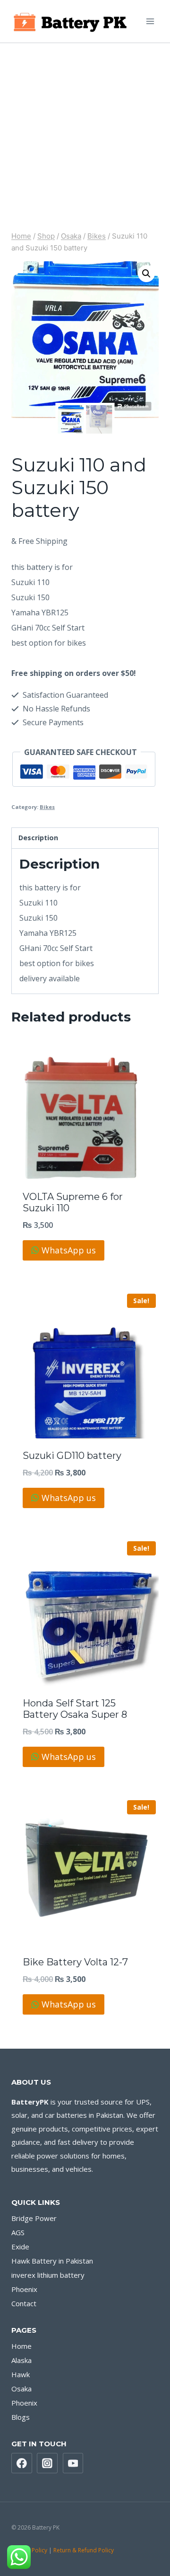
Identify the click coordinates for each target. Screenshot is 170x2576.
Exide (20, 2247)
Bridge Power (34, 2218)
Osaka (21, 2389)
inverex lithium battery (48, 2275)
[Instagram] (47, 2463)
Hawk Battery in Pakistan (52, 2261)
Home (21, 2346)
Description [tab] (38, 838)
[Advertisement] (85, 133)
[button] (146, 274)
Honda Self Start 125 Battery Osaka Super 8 (75, 1709)
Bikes (47, 807)
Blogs (21, 2417)
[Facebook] (22, 2463)
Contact (24, 2303)
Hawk (21, 2374)
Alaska (21, 2360)
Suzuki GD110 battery (72, 1456)
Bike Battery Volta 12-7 (75, 1962)
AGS (18, 2232)
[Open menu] (150, 21)
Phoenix (24, 2289)
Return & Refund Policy (84, 2550)
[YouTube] (73, 2463)
